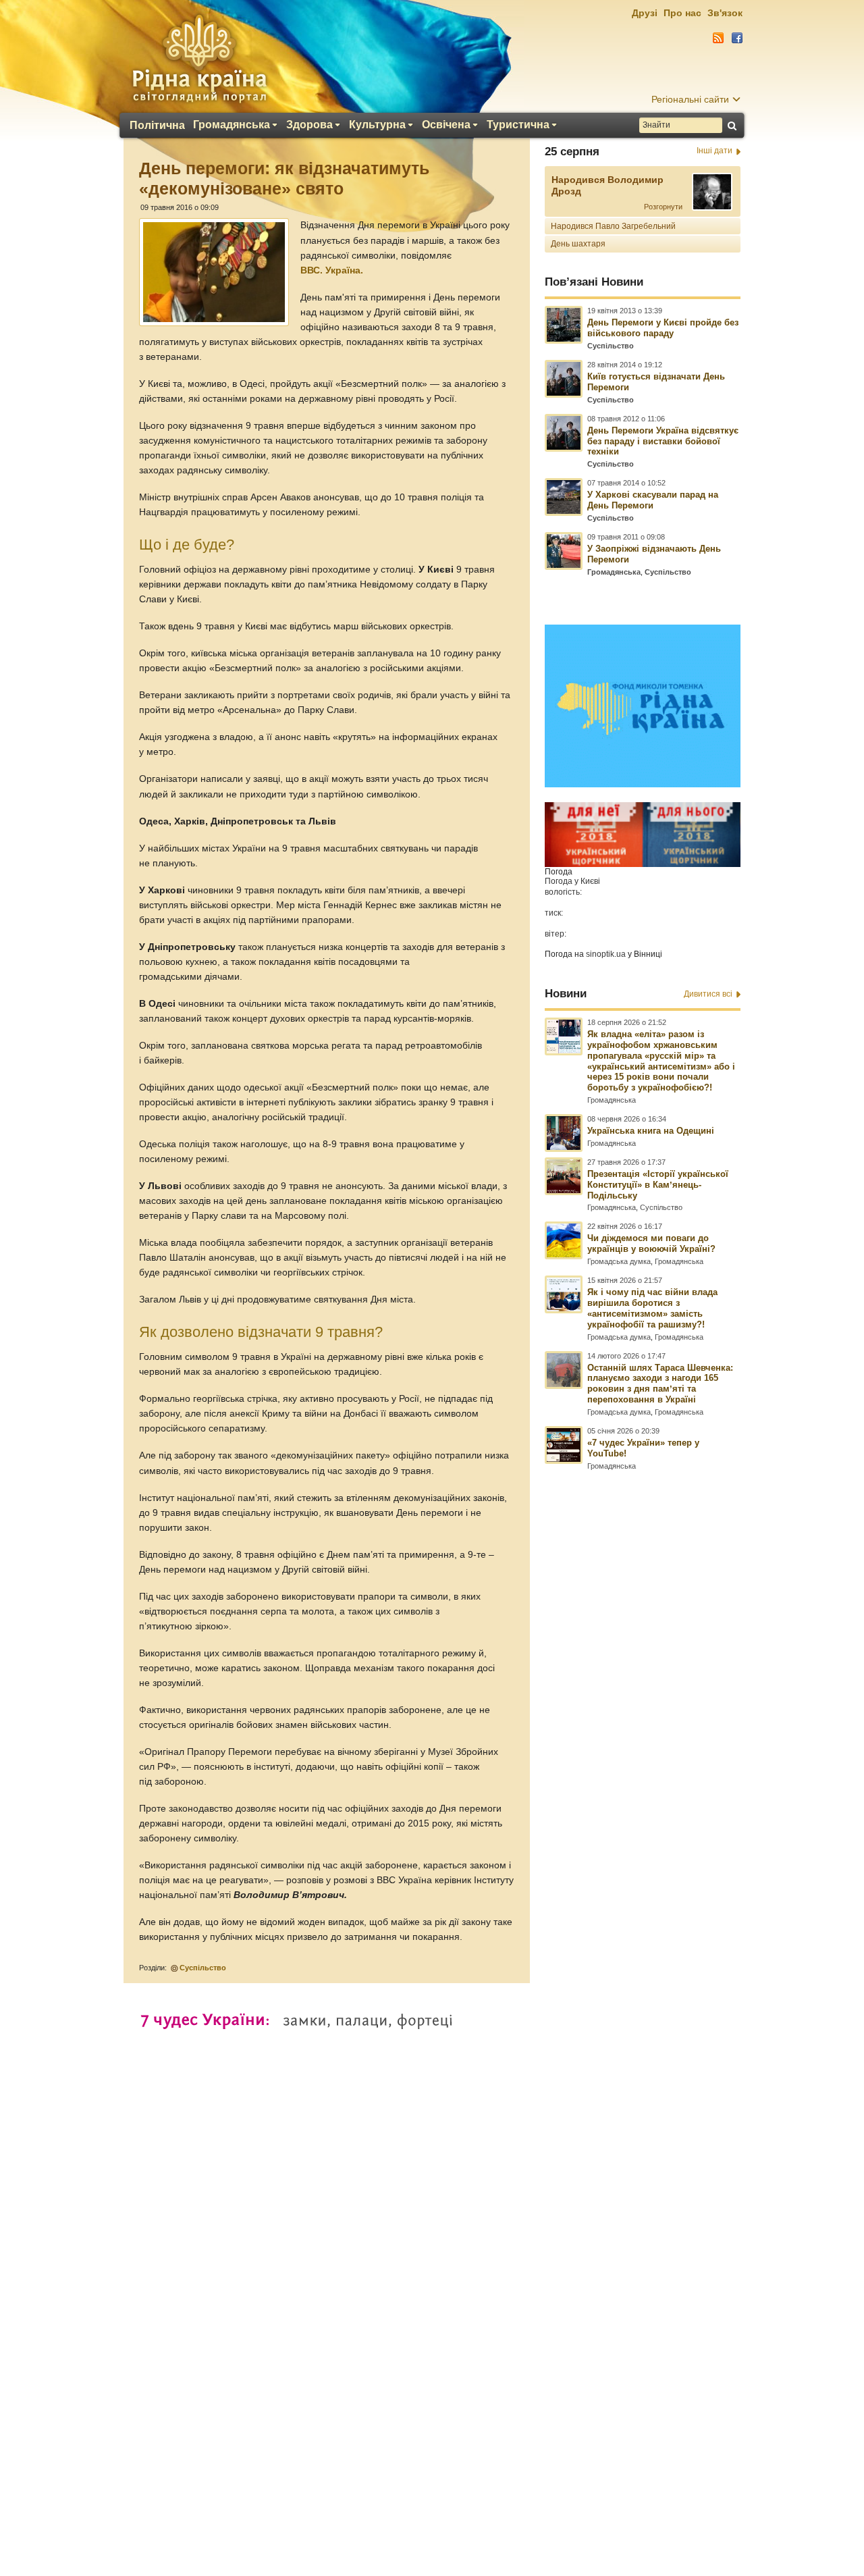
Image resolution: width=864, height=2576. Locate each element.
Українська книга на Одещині (651, 1131)
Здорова (309, 125)
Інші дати (714, 151)
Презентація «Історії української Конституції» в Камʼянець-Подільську (658, 1185)
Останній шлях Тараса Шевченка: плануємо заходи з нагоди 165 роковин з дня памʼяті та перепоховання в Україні (660, 1384)
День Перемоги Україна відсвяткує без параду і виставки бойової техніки (663, 441)
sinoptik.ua (606, 954)
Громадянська (232, 125)
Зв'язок (725, 13)
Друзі (645, 13)
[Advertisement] (432, 2209)
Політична (157, 126)
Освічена (446, 125)
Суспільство (203, 1968)
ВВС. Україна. (332, 270)
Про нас (682, 13)
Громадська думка (619, 1261)
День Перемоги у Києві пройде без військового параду (663, 328)
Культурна (377, 125)
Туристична (518, 125)
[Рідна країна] (199, 58)
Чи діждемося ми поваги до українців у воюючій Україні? (651, 1243)
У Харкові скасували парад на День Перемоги (653, 500)
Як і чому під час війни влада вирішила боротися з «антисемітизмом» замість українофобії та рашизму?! (652, 1308)
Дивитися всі (708, 994)
